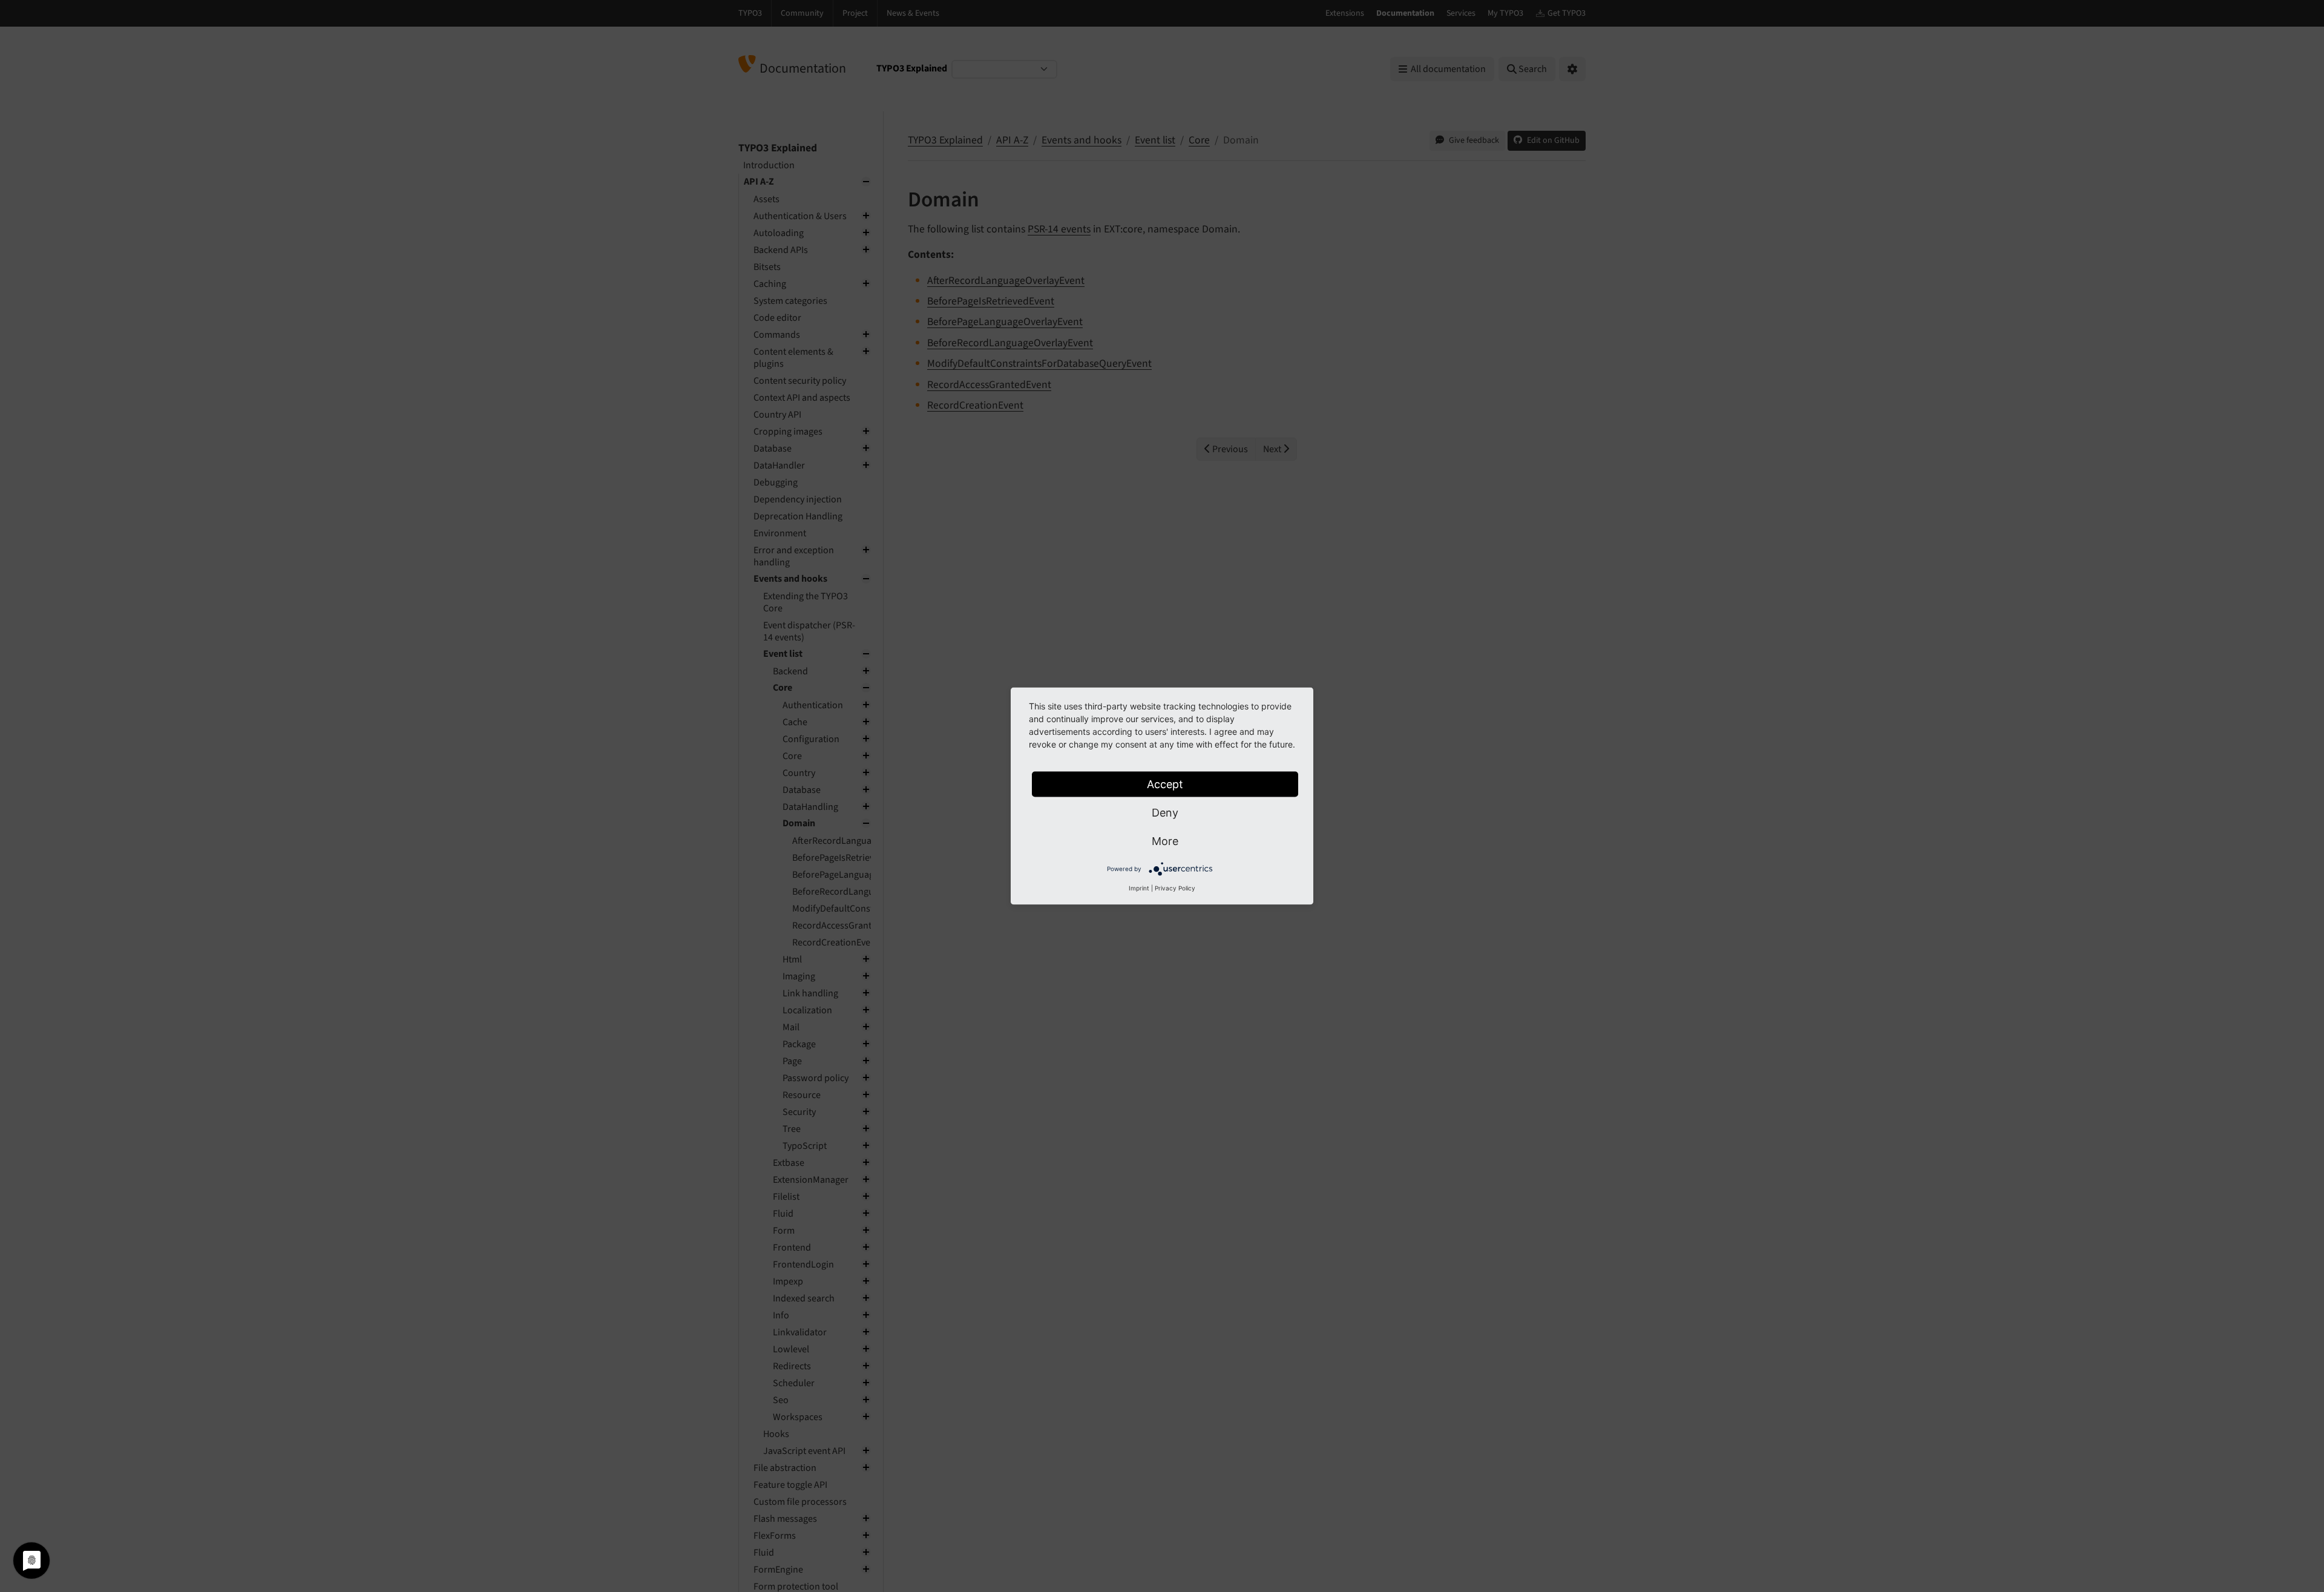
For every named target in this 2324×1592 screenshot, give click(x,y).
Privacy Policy (1175, 888)
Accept (1165, 784)
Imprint (1139, 888)
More (1165, 841)
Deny (1165, 813)
